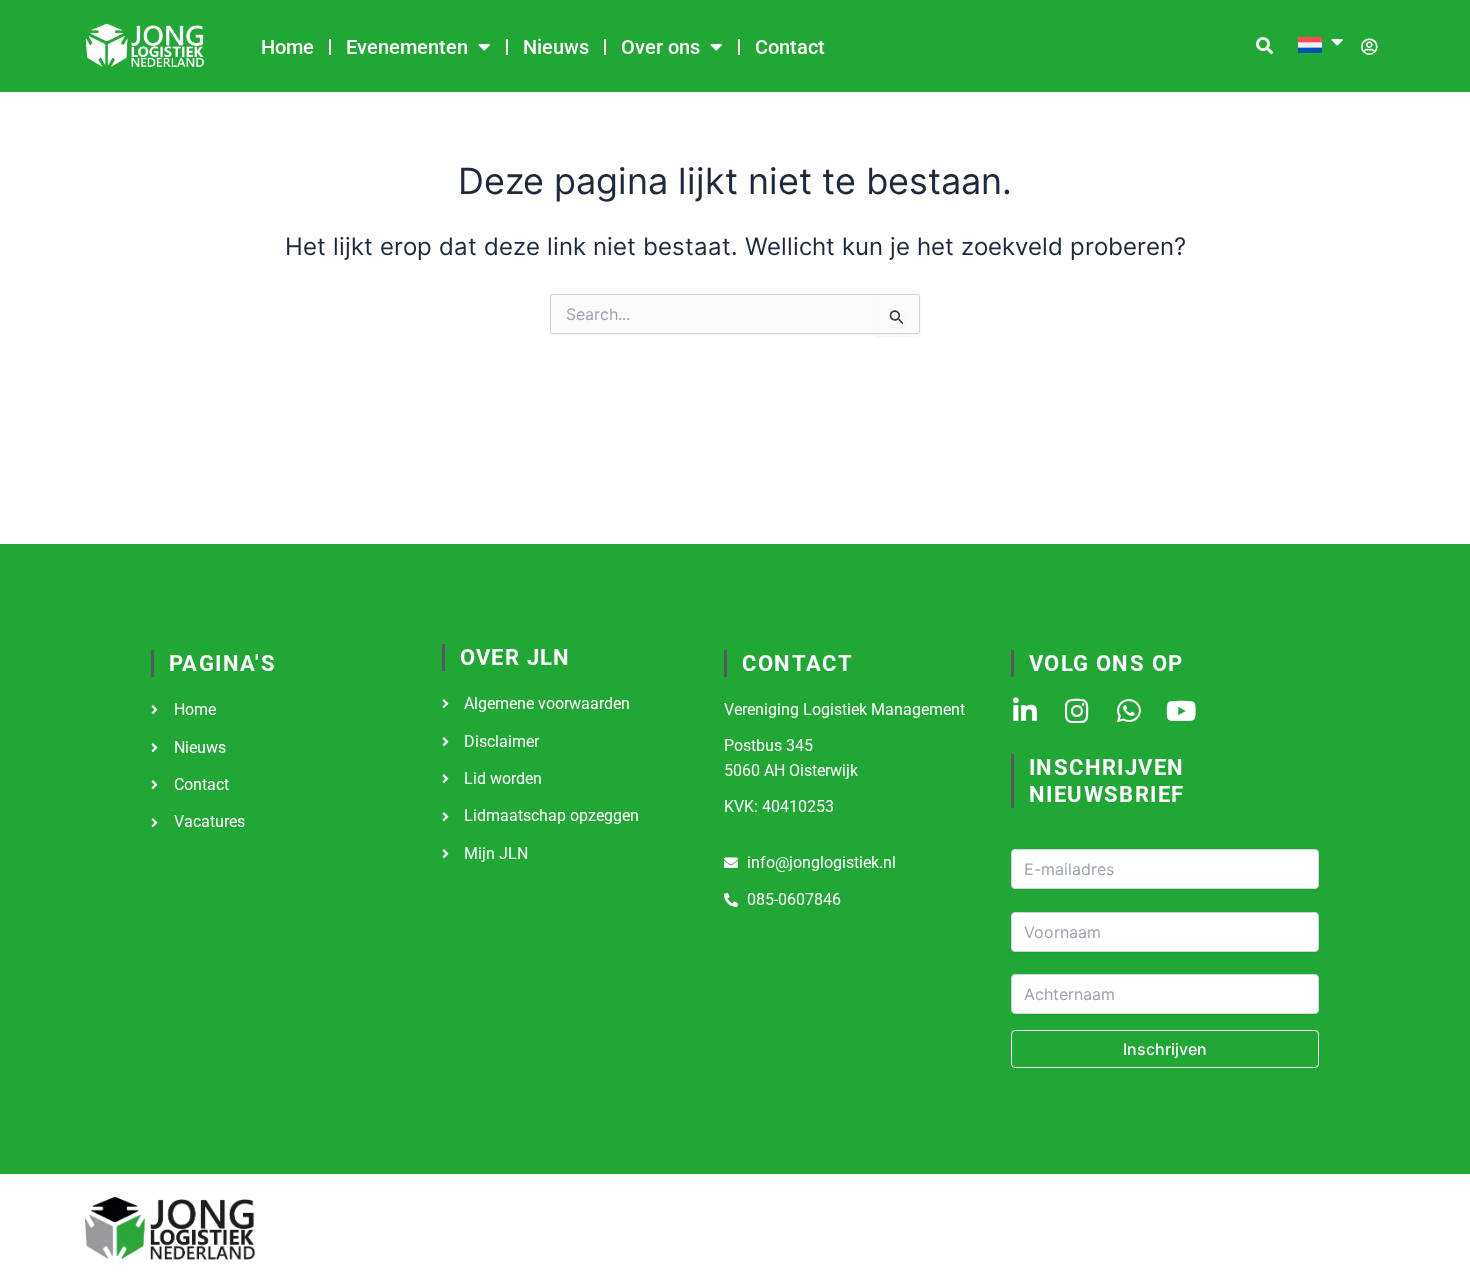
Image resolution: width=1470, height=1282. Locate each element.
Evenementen (407, 47)
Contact (790, 47)
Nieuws (556, 47)
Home (287, 47)
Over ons (660, 47)
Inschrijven (1165, 1049)
